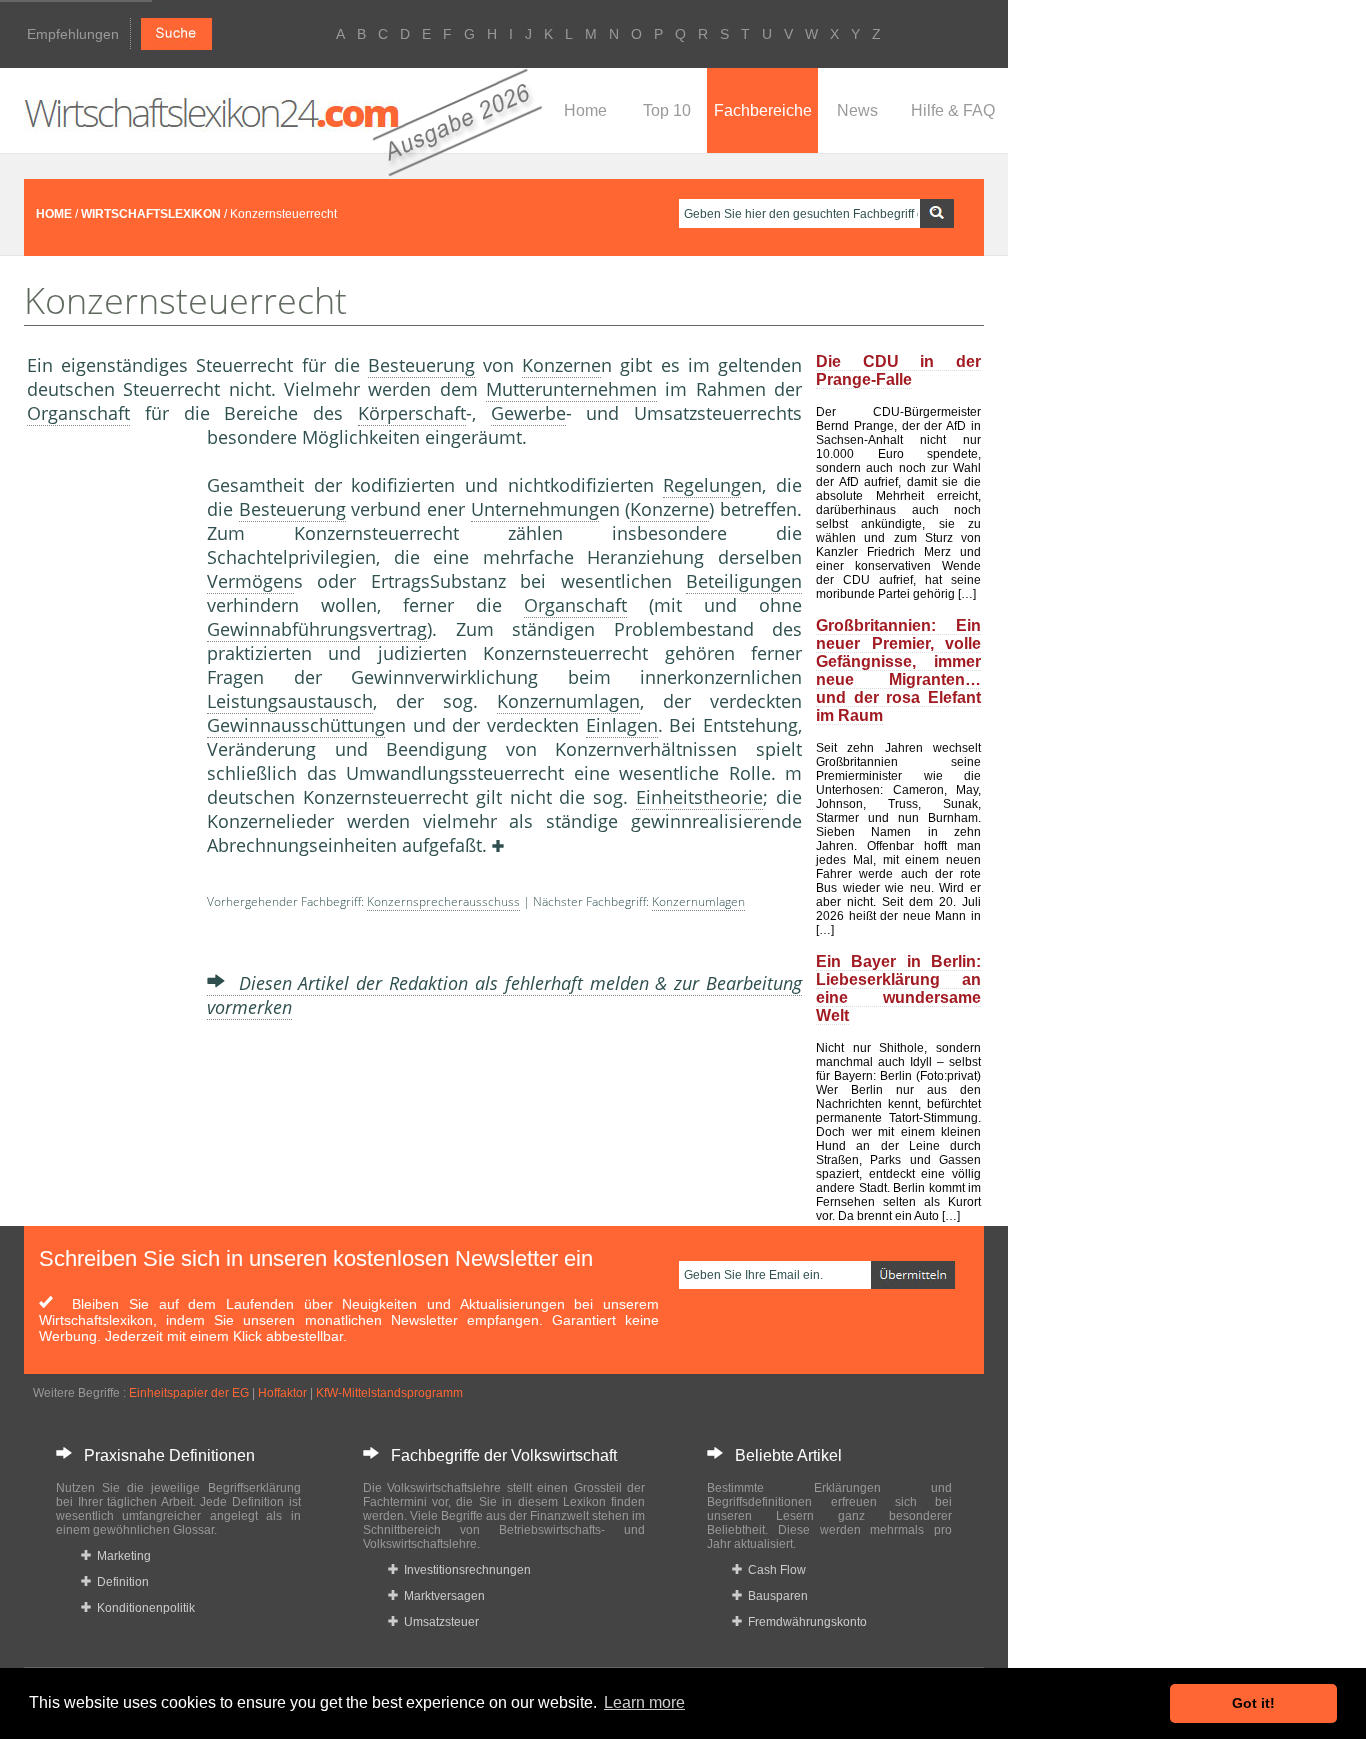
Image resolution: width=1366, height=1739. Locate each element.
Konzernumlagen (568, 701)
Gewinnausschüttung (296, 725)
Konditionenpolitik (143, 1608)
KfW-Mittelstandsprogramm (389, 1393)
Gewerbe (528, 413)
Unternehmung (535, 509)
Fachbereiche (763, 110)
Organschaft (78, 413)
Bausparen (775, 1596)
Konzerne (561, 365)
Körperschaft (412, 413)
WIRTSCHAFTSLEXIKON (151, 214)
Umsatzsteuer (438, 1622)
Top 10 (667, 110)
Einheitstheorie (699, 797)
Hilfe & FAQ (953, 110)
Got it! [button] (1253, 1703)
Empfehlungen (73, 34)
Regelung (702, 485)
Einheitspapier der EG (189, 1393)
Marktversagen (441, 1596)
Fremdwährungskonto (804, 1622)
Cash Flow (774, 1570)
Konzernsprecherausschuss (443, 901)
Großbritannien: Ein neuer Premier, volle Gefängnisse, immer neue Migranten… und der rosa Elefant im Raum (898, 670)
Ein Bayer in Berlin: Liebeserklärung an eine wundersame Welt (898, 988)
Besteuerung (421, 365)
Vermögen (250, 581)
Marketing (121, 1556)
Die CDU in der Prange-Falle (898, 370)
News (857, 110)
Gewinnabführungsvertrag (317, 629)
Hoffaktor (282, 1393)
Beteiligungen (744, 581)
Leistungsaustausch (290, 701)
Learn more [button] (644, 1702)
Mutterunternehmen (571, 389)
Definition (120, 1582)
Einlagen (622, 725)
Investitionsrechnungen (464, 1570)
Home (585, 110)
